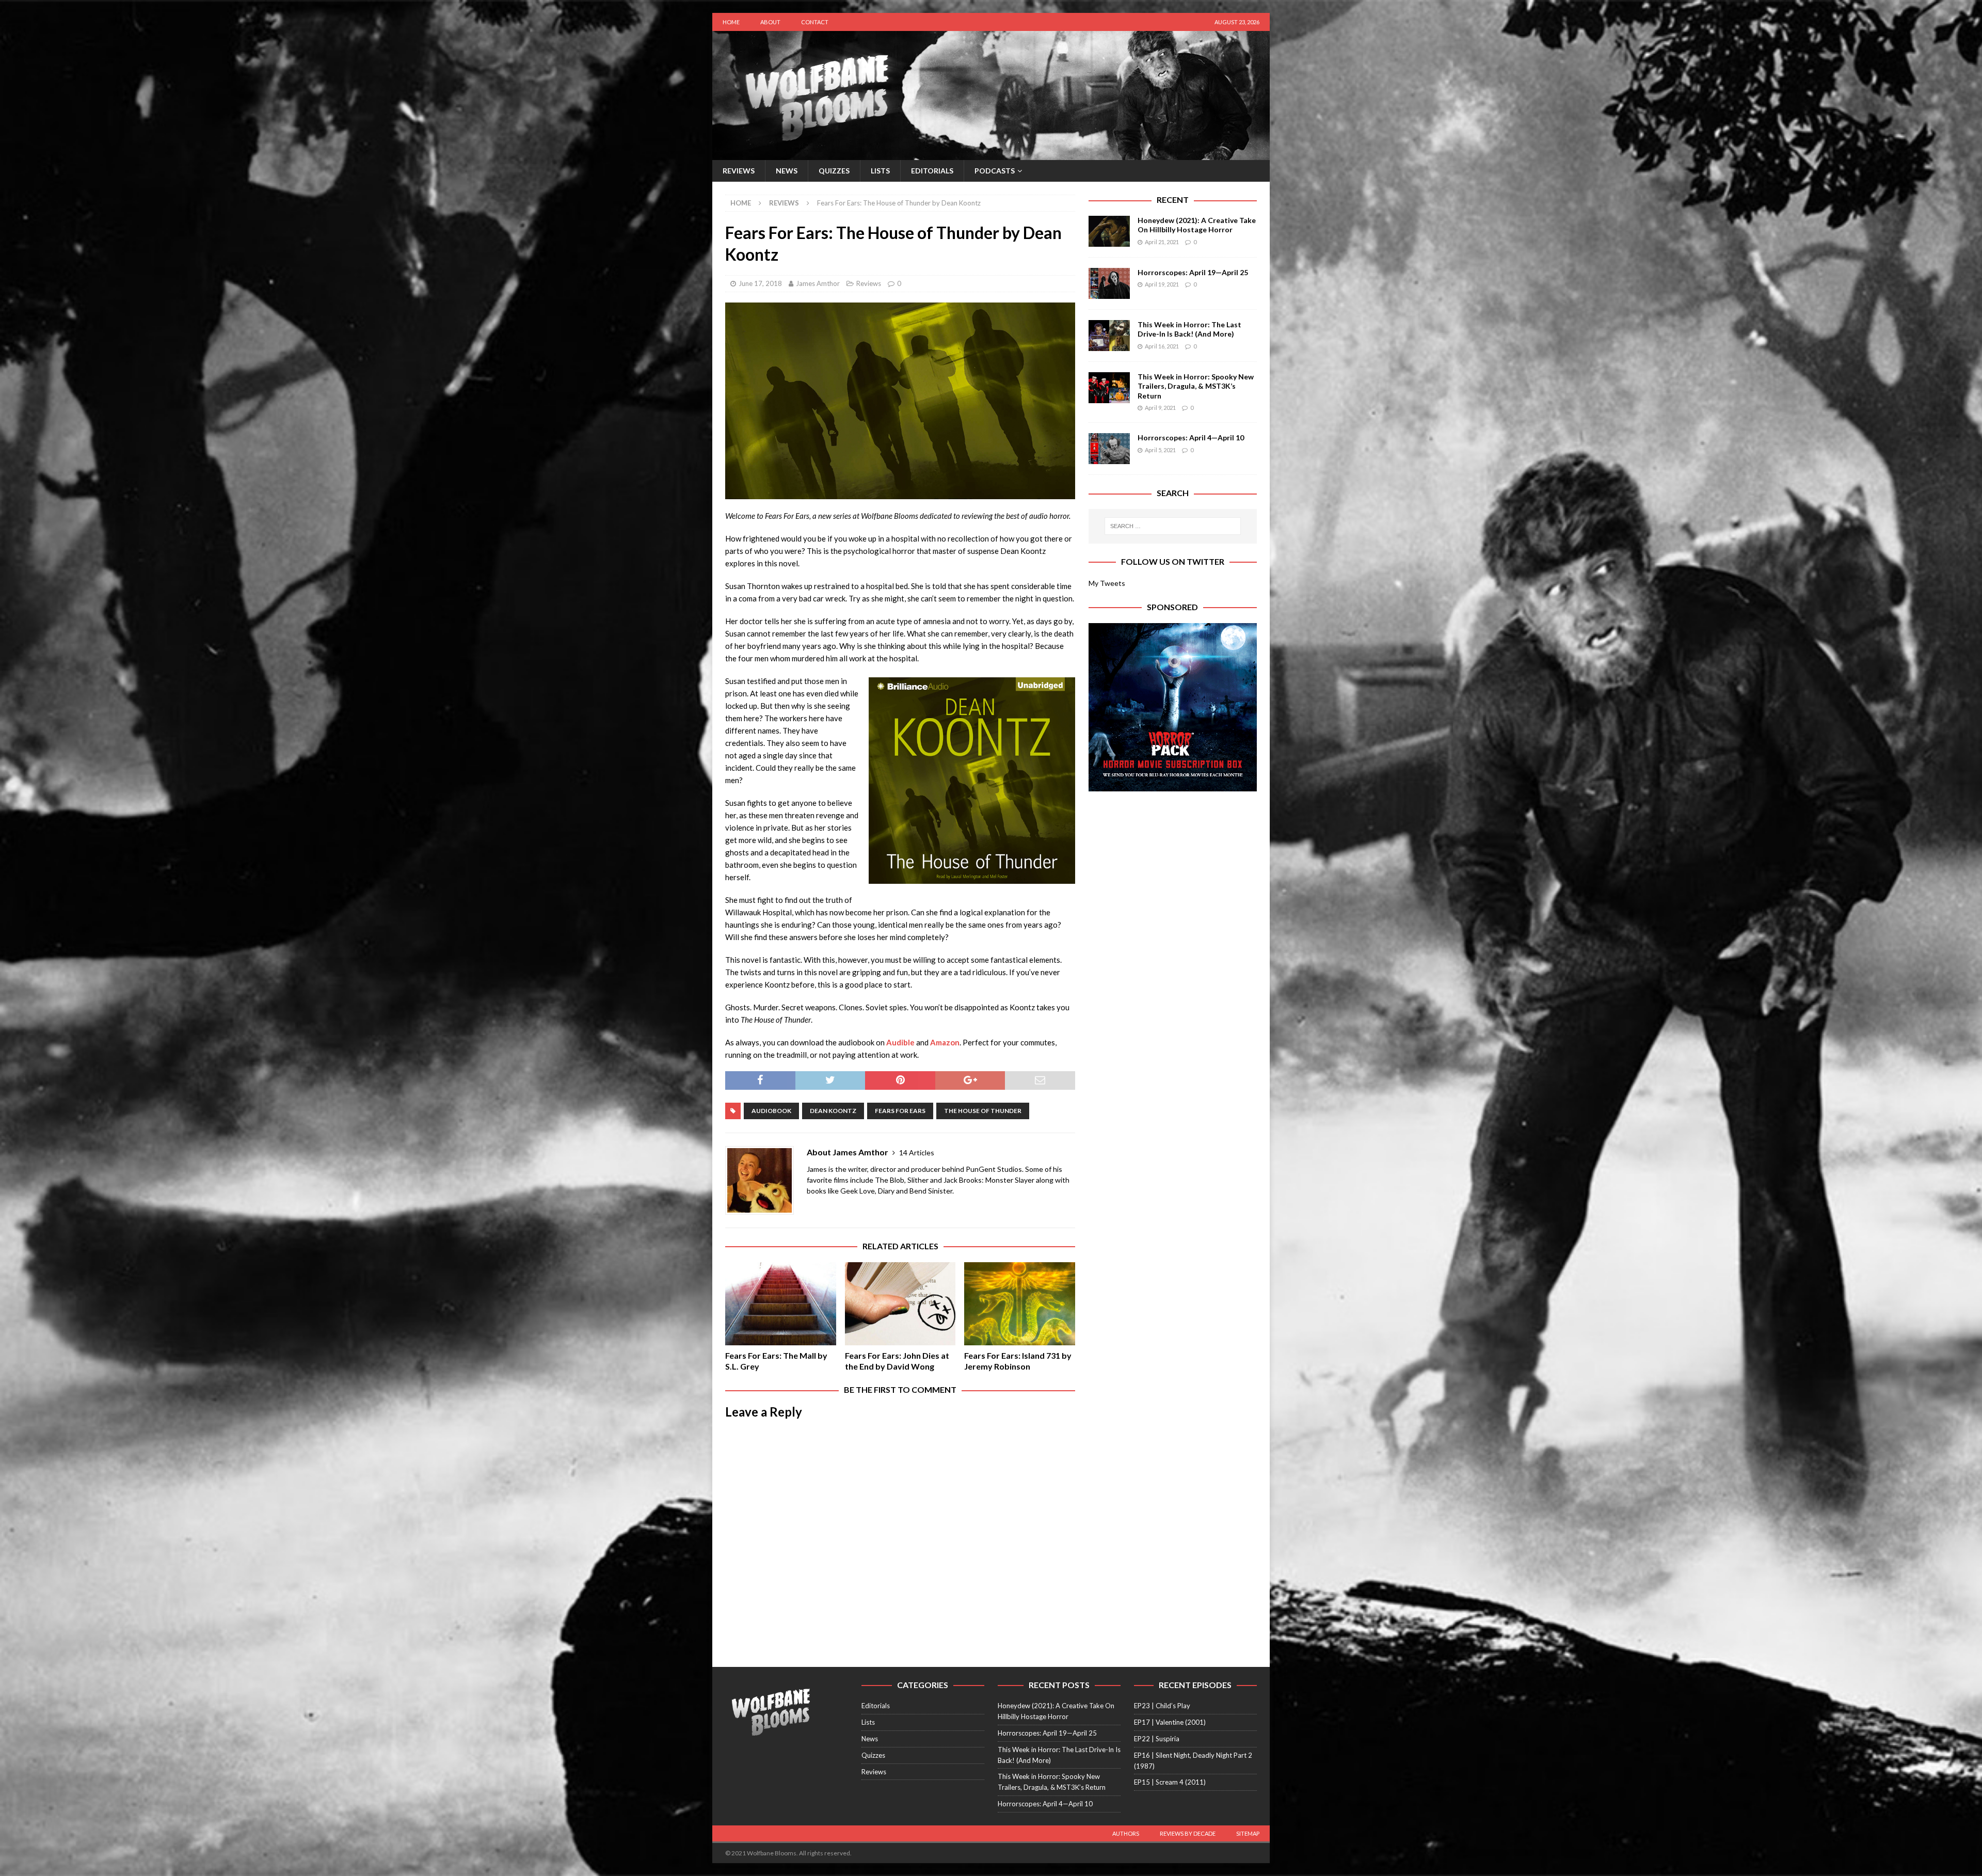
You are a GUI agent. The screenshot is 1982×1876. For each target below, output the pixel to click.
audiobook (771, 1111)
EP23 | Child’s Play (1162, 1706)
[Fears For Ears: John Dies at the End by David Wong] (900, 1304)
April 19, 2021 (1162, 284)
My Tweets (1107, 583)
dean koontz (833, 1111)
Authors (1126, 1833)
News (787, 171)
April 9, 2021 (1160, 408)
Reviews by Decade (1188, 1833)
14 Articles (917, 1152)
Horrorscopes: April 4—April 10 (1191, 438)
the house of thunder (983, 1111)
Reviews (739, 171)
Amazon (945, 1042)
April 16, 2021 (1162, 346)
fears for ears (900, 1111)
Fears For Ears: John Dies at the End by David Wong (897, 1361)
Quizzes (834, 171)
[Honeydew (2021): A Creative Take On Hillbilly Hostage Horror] (1109, 231)
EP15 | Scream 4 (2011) (1170, 1782)
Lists (880, 171)
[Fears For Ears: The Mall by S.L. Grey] (781, 1304)
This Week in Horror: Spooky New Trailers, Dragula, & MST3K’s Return (1196, 386)
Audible (900, 1042)
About (770, 22)
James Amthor (818, 283)
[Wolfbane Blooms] (991, 154)
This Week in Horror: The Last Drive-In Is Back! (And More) (1189, 329)
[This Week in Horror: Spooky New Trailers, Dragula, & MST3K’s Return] (1109, 388)
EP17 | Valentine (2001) (1170, 1722)
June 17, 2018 (760, 283)
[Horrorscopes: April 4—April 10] (1109, 449)
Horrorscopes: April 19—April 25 (1193, 272)
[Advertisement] (1173, 869)
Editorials (932, 171)
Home (731, 22)
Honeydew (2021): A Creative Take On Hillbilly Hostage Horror (1197, 225)
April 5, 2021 (1160, 450)
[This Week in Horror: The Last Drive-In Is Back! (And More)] (1109, 336)
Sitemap (1248, 1833)
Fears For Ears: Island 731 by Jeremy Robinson (1018, 1361)
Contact (815, 22)
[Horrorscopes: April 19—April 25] (1109, 283)
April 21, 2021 (1162, 242)
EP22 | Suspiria (1157, 1739)
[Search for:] (1173, 526)
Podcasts (995, 171)
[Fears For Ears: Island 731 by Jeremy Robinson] (1020, 1304)
